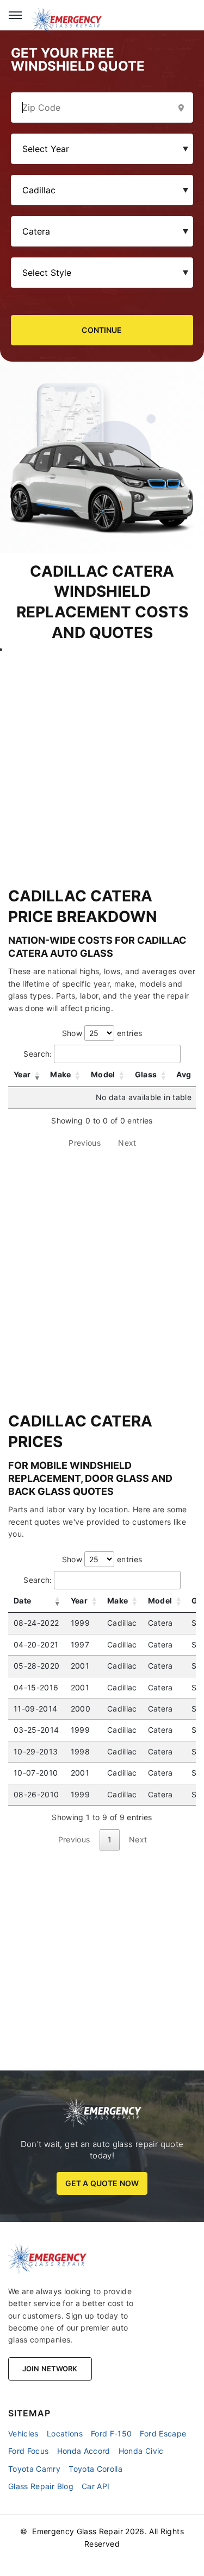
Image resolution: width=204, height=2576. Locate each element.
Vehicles (23, 2433)
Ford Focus (29, 2451)
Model (103, 1074)
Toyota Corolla (95, 2469)
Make (60, 1074)
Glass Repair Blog (41, 2486)
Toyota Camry (34, 2469)
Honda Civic (141, 2451)
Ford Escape (163, 2433)
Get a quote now (102, 2183)
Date (22, 1600)
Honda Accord (84, 2451)
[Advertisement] (102, 757)
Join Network (50, 2369)
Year (22, 1074)
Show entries (102, 1033)
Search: (38, 1054)
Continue (102, 330)
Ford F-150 (112, 2433)
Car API (95, 2486)
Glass (146, 1074)
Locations (65, 2433)
